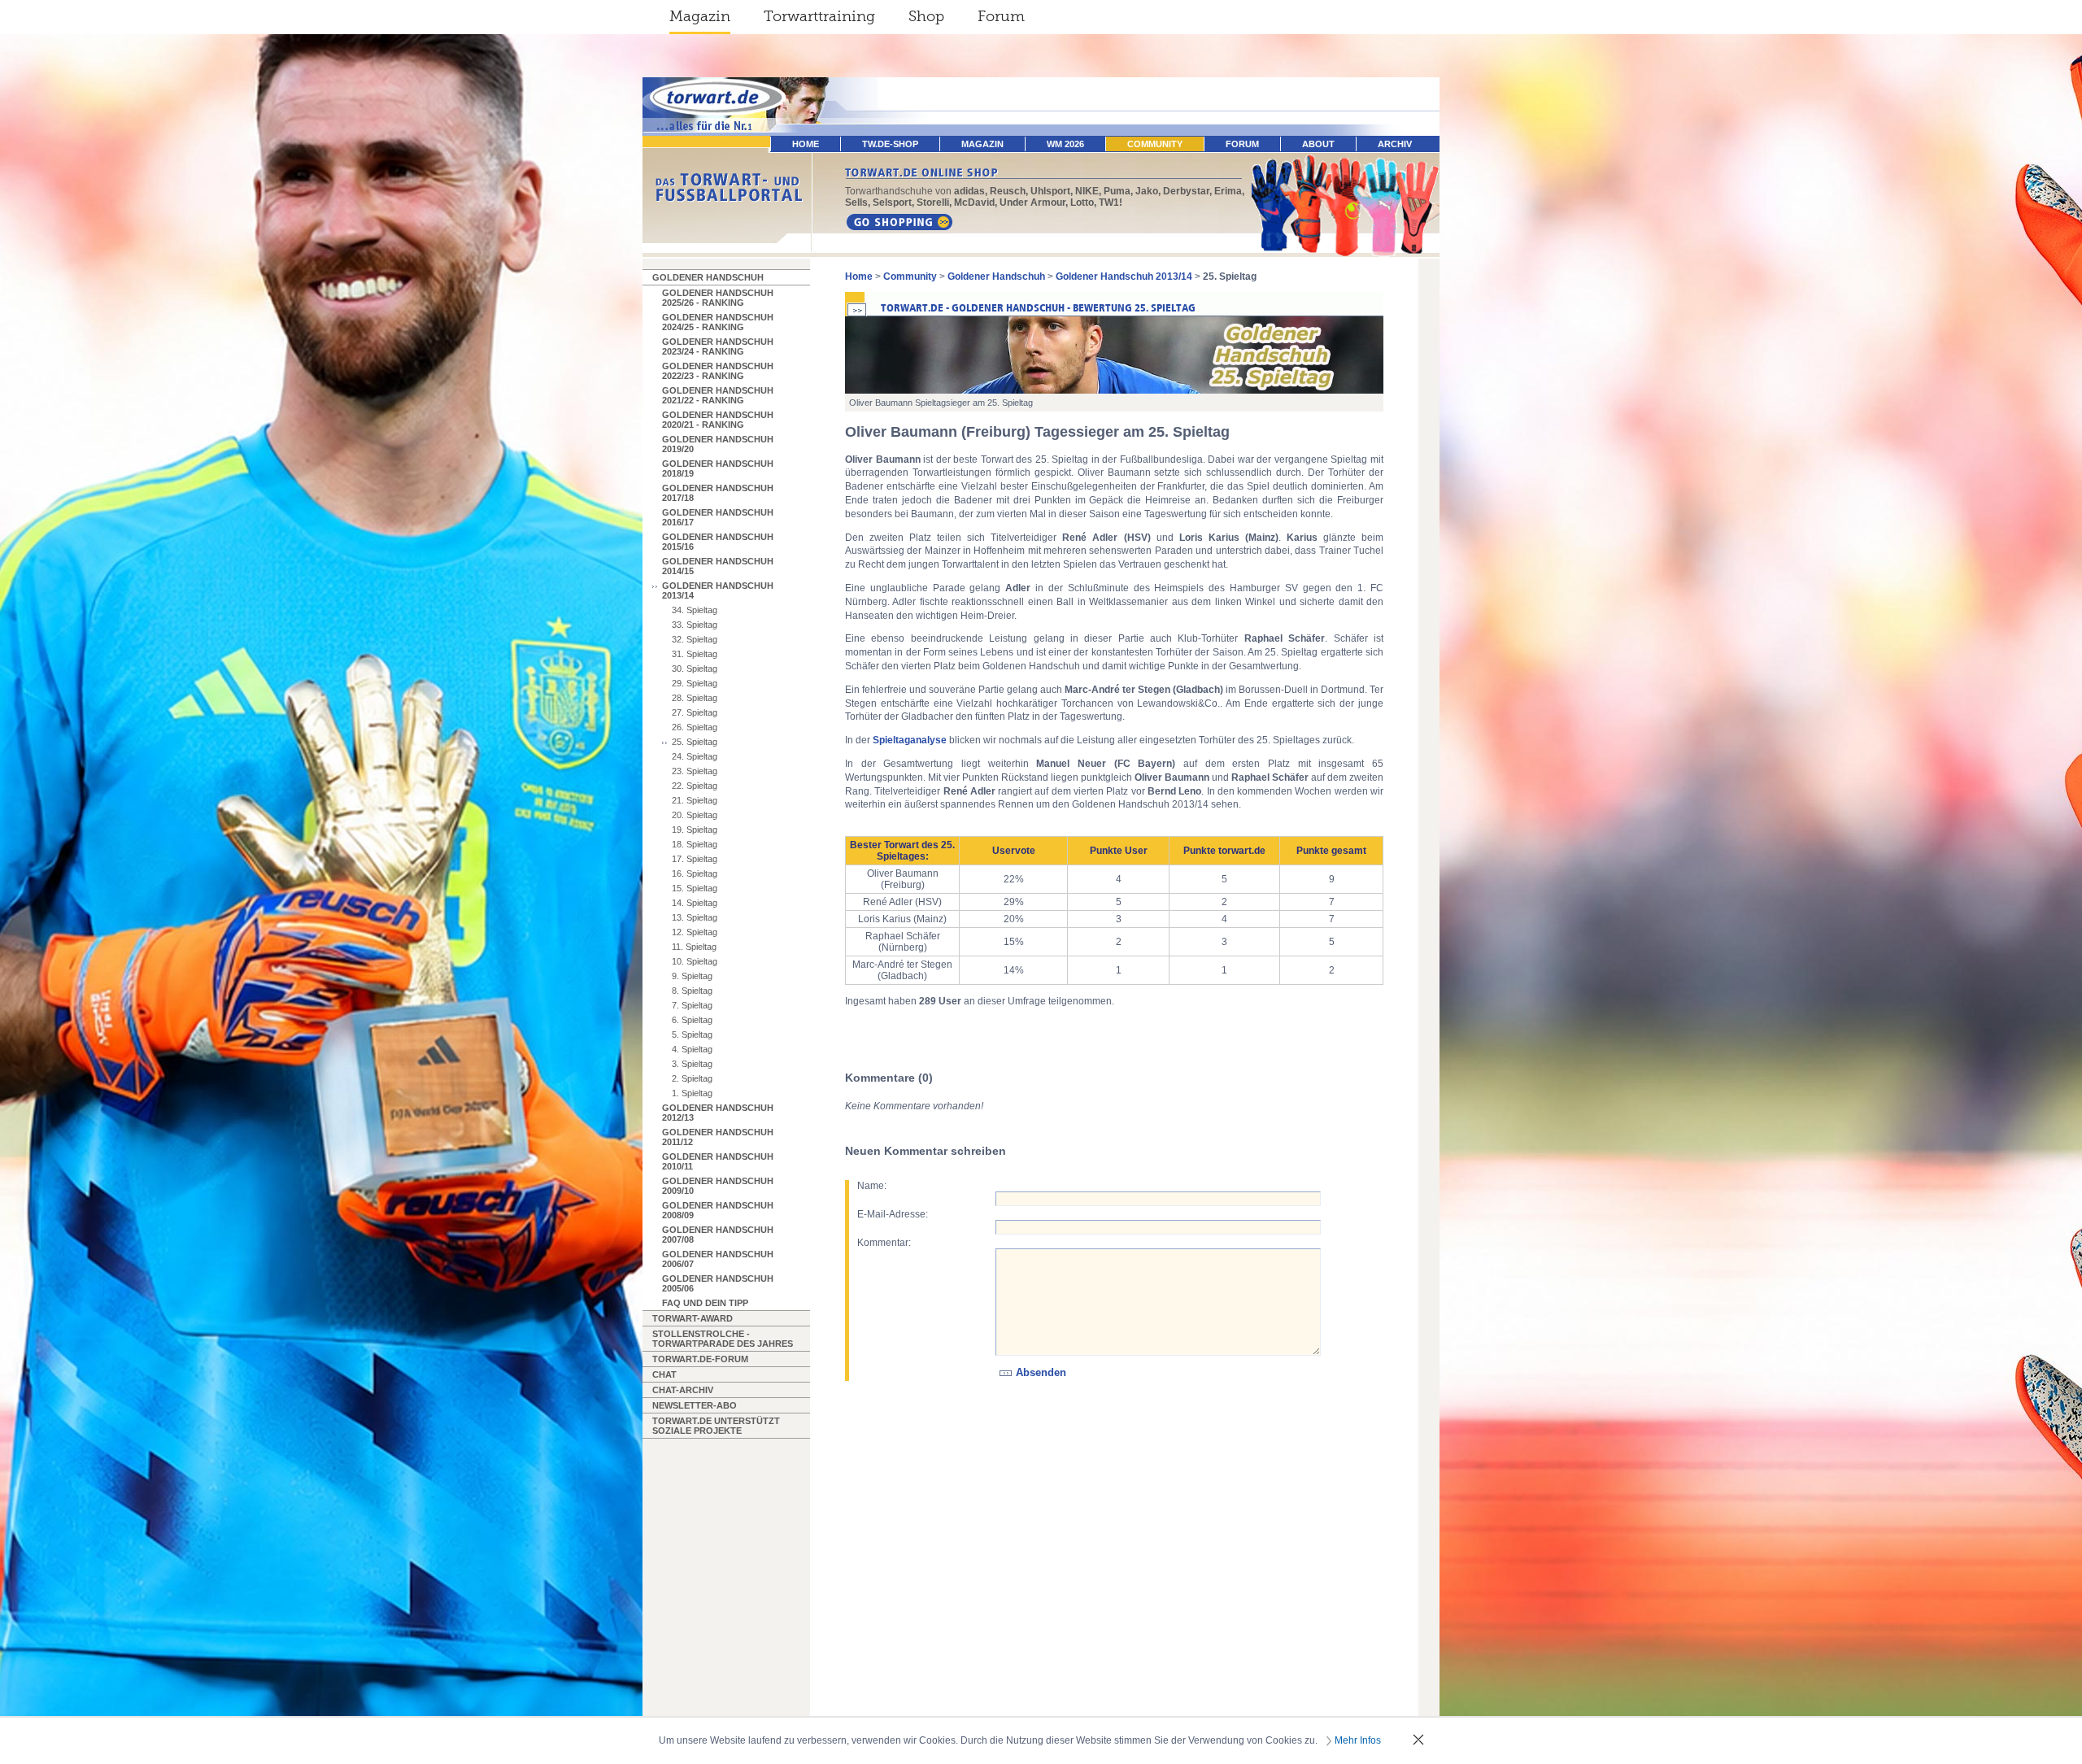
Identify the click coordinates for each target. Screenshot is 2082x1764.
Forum (1001, 16)
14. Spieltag (695, 903)
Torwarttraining (819, 16)
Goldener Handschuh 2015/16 (718, 542)
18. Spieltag (695, 844)
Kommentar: (884, 1243)
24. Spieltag (695, 756)
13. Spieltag (695, 917)
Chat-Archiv (683, 1390)
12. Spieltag (695, 932)
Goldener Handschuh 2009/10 (718, 1186)
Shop (926, 16)
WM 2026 (1065, 144)
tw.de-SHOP (890, 144)
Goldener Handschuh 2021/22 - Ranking (718, 395)
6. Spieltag (692, 1020)
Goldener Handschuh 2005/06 (718, 1283)
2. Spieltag (692, 1078)
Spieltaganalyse (910, 740)
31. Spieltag (695, 654)
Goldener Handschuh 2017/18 (718, 493)
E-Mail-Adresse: (893, 1214)
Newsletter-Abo (695, 1405)
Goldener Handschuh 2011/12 (718, 1137)
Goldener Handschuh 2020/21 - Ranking (718, 420)
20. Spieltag (695, 815)
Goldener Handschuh (708, 277)
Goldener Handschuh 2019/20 (718, 444)
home (806, 144)
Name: (872, 1186)
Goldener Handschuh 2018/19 (718, 468)
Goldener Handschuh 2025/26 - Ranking (718, 298)
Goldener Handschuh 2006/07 (718, 1259)
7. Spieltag (692, 1005)
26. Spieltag (695, 727)
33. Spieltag (695, 625)
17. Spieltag (695, 859)
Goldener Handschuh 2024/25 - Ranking (718, 322)
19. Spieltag (695, 830)
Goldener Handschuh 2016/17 (718, 517)
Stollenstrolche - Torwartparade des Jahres (723, 1339)
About (1318, 144)
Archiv (1395, 144)
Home (859, 277)
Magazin (700, 16)
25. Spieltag (695, 742)
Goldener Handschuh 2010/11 (718, 1161)
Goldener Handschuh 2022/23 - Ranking (718, 371)
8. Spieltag (692, 991)
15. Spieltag (695, 888)
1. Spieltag (692, 1093)
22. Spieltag (695, 786)
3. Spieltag (692, 1064)
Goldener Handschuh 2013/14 (718, 590)
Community (1155, 144)
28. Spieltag (695, 698)
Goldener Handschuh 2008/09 (718, 1210)
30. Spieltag (695, 669)
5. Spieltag (692, 1034)
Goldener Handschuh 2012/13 (718, 1113)
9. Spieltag (692, 976)
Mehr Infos (1358, 1740)
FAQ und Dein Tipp (705, 1303)
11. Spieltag (694, 947)
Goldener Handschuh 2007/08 (718, 1235)
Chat (664, 1374)
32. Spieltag (695, 639)
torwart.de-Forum (700, 1359)
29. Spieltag (695, 683)
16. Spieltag (695, 873)
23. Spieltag (695, 771)
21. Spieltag (695, 800)
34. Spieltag (695, 610)
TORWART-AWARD (693, 1318)
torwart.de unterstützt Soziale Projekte (716, 1426)
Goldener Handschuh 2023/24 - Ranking (718, 346)
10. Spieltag (695, 961)
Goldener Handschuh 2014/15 (718, 566)
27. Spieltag (695, 712)
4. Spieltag (692, 1049)
